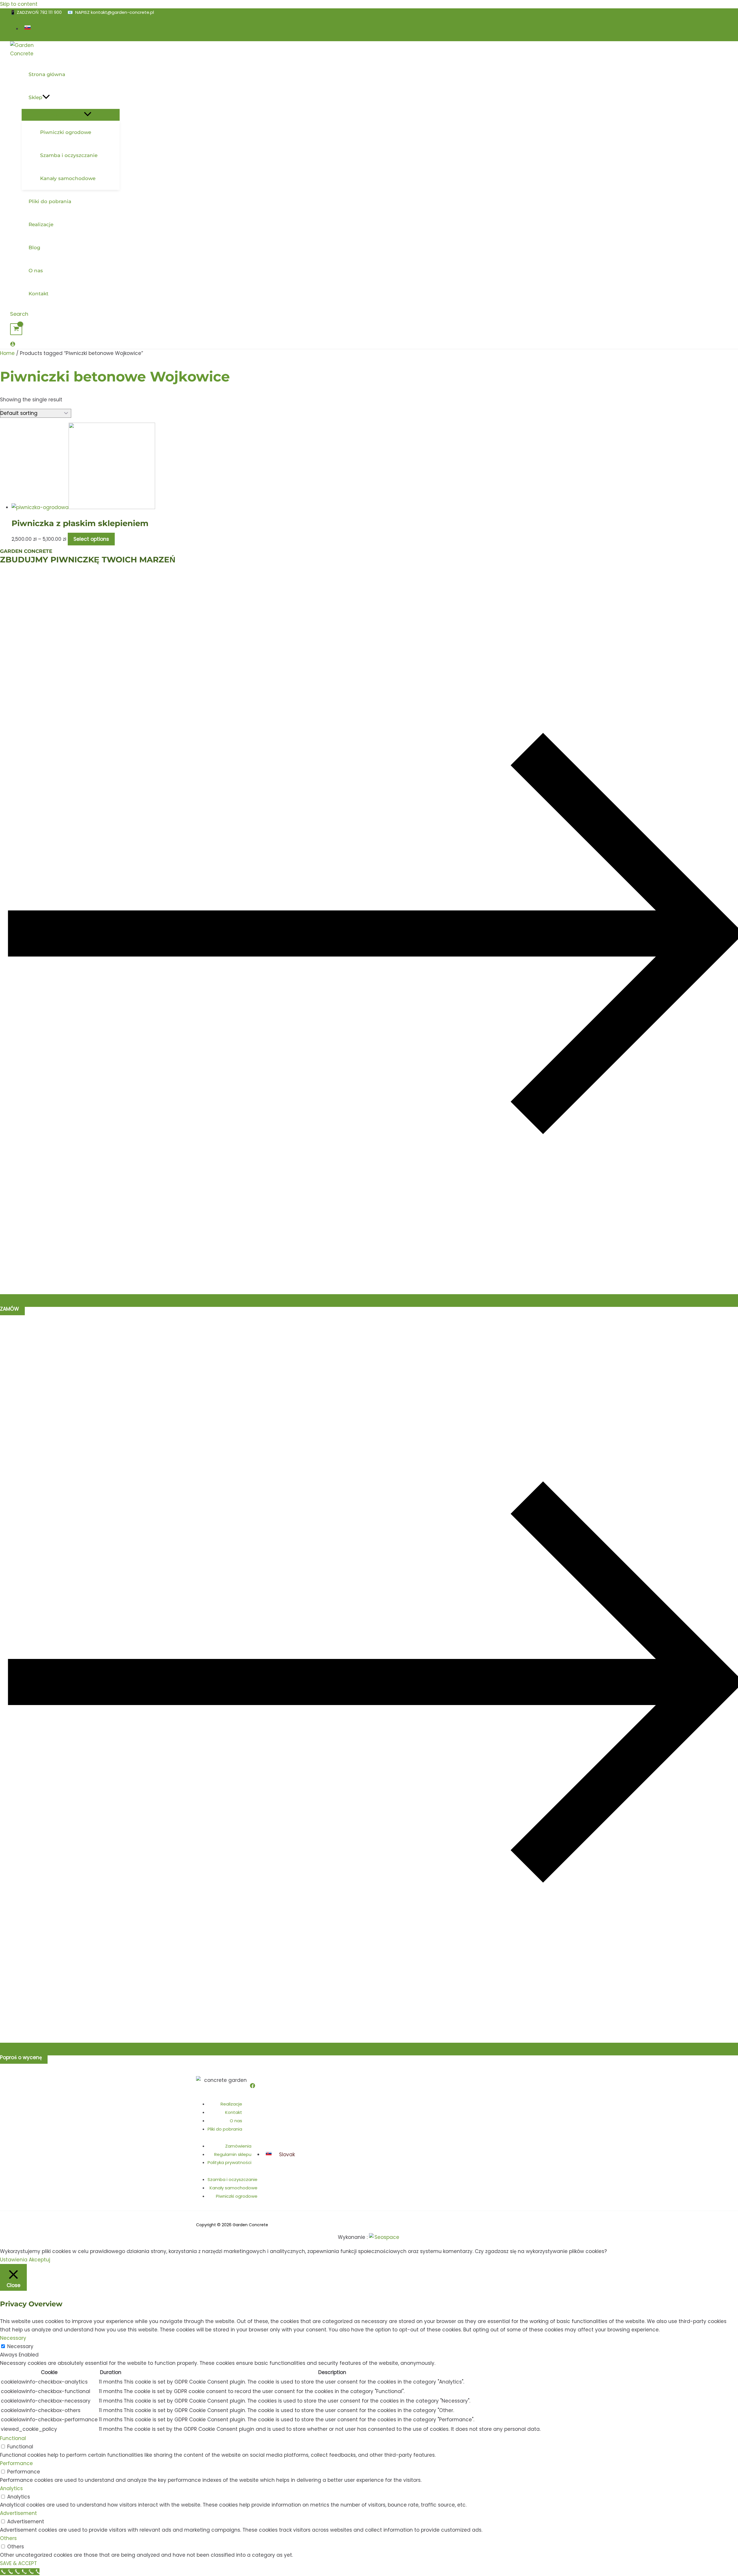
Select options (91, 539)
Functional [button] (13, 2438)
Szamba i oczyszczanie (232, 2179)
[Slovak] (28, 29)
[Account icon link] (13, 345)
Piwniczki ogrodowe (237, 2196)
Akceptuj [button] (39, 2260)
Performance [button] (16, 2463)
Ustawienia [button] (14, 2260)
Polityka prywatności (229, 2162)
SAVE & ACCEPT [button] (18, 2563)
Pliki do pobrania (225, 2129)
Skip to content (19, 4)
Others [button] (8, 2538)
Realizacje (231, 2104)
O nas (236, 2121)
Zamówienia (238, 2146)
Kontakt (234, 2112)
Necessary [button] (13, 2338)
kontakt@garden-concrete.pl (122, 12)
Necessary (20, 2346)
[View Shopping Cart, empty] (16, 329)
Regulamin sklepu (233, 2154)
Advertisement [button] (18, 2513)
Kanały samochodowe (234, 2188)
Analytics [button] (11, 2488)
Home (7, 353)
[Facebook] (253, 2086)
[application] (46, 97)
